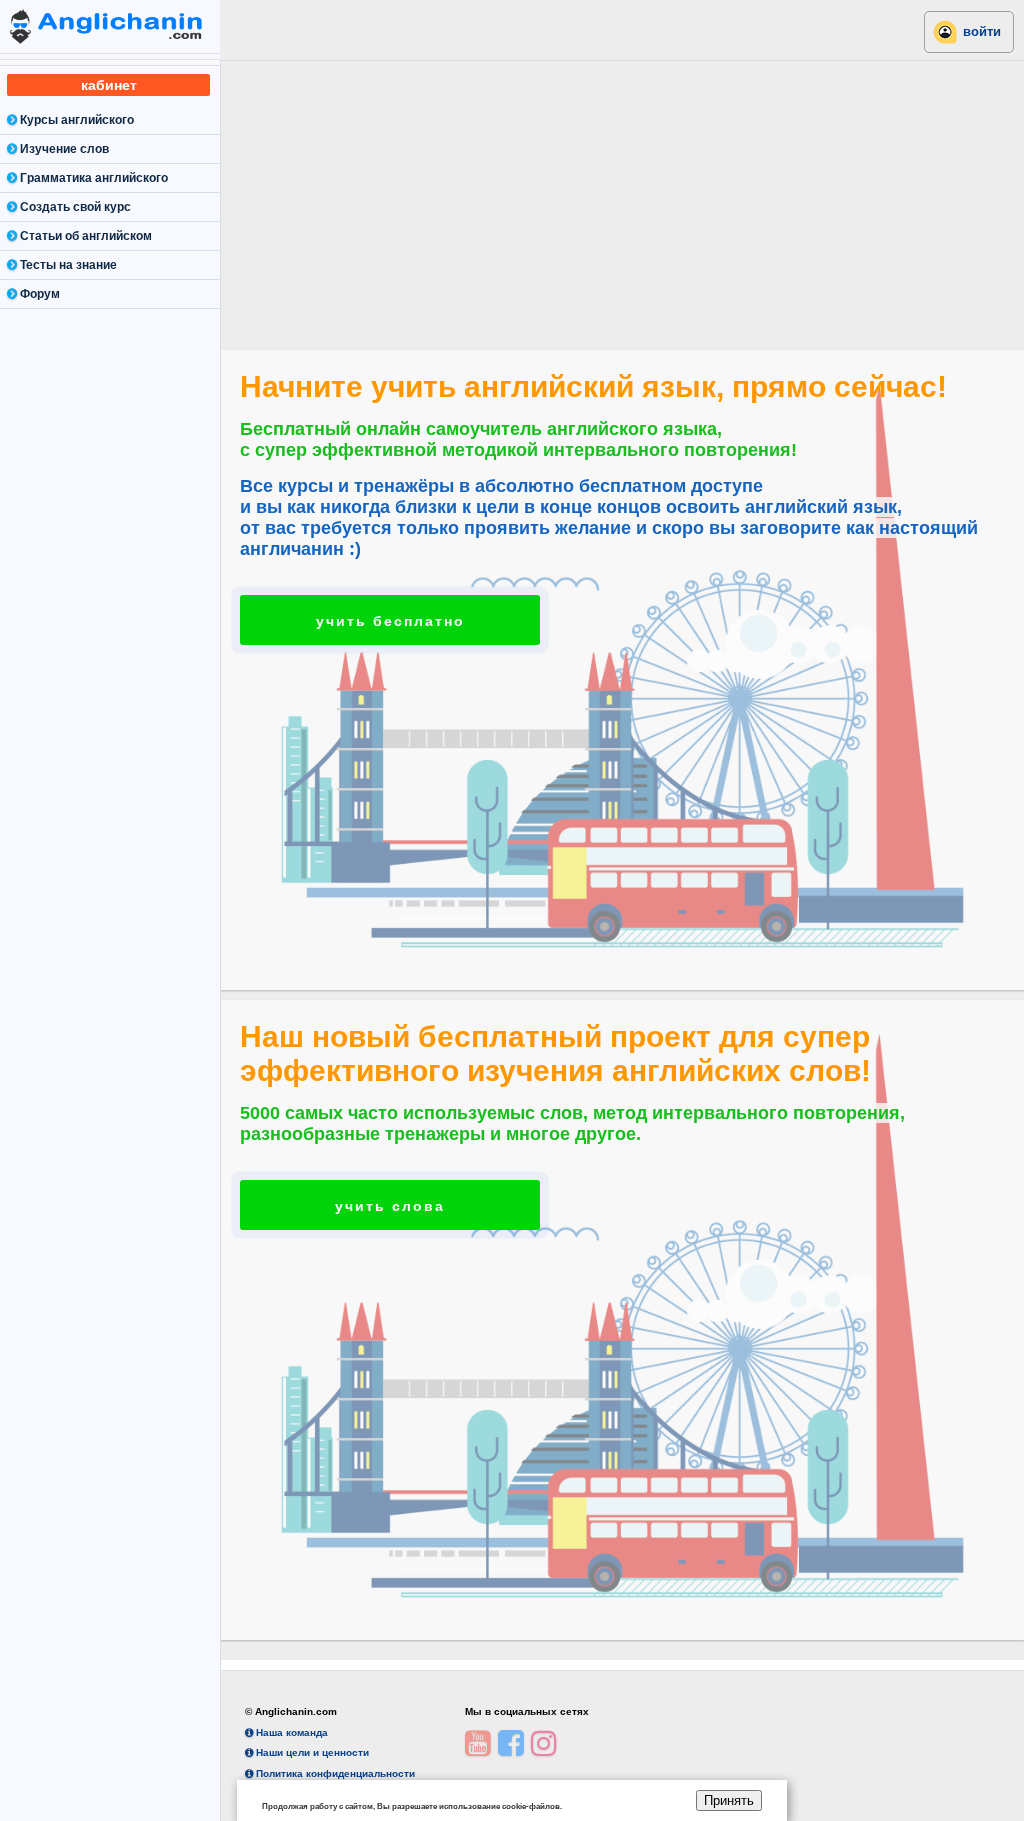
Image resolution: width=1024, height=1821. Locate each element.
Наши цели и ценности (311, 1752)
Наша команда (290, 1732)
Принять (729, 1800)
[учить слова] (390, 1188)
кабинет (109, 85)
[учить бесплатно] (390, 604)
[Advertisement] (622, 200)
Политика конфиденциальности (334, 1773)
